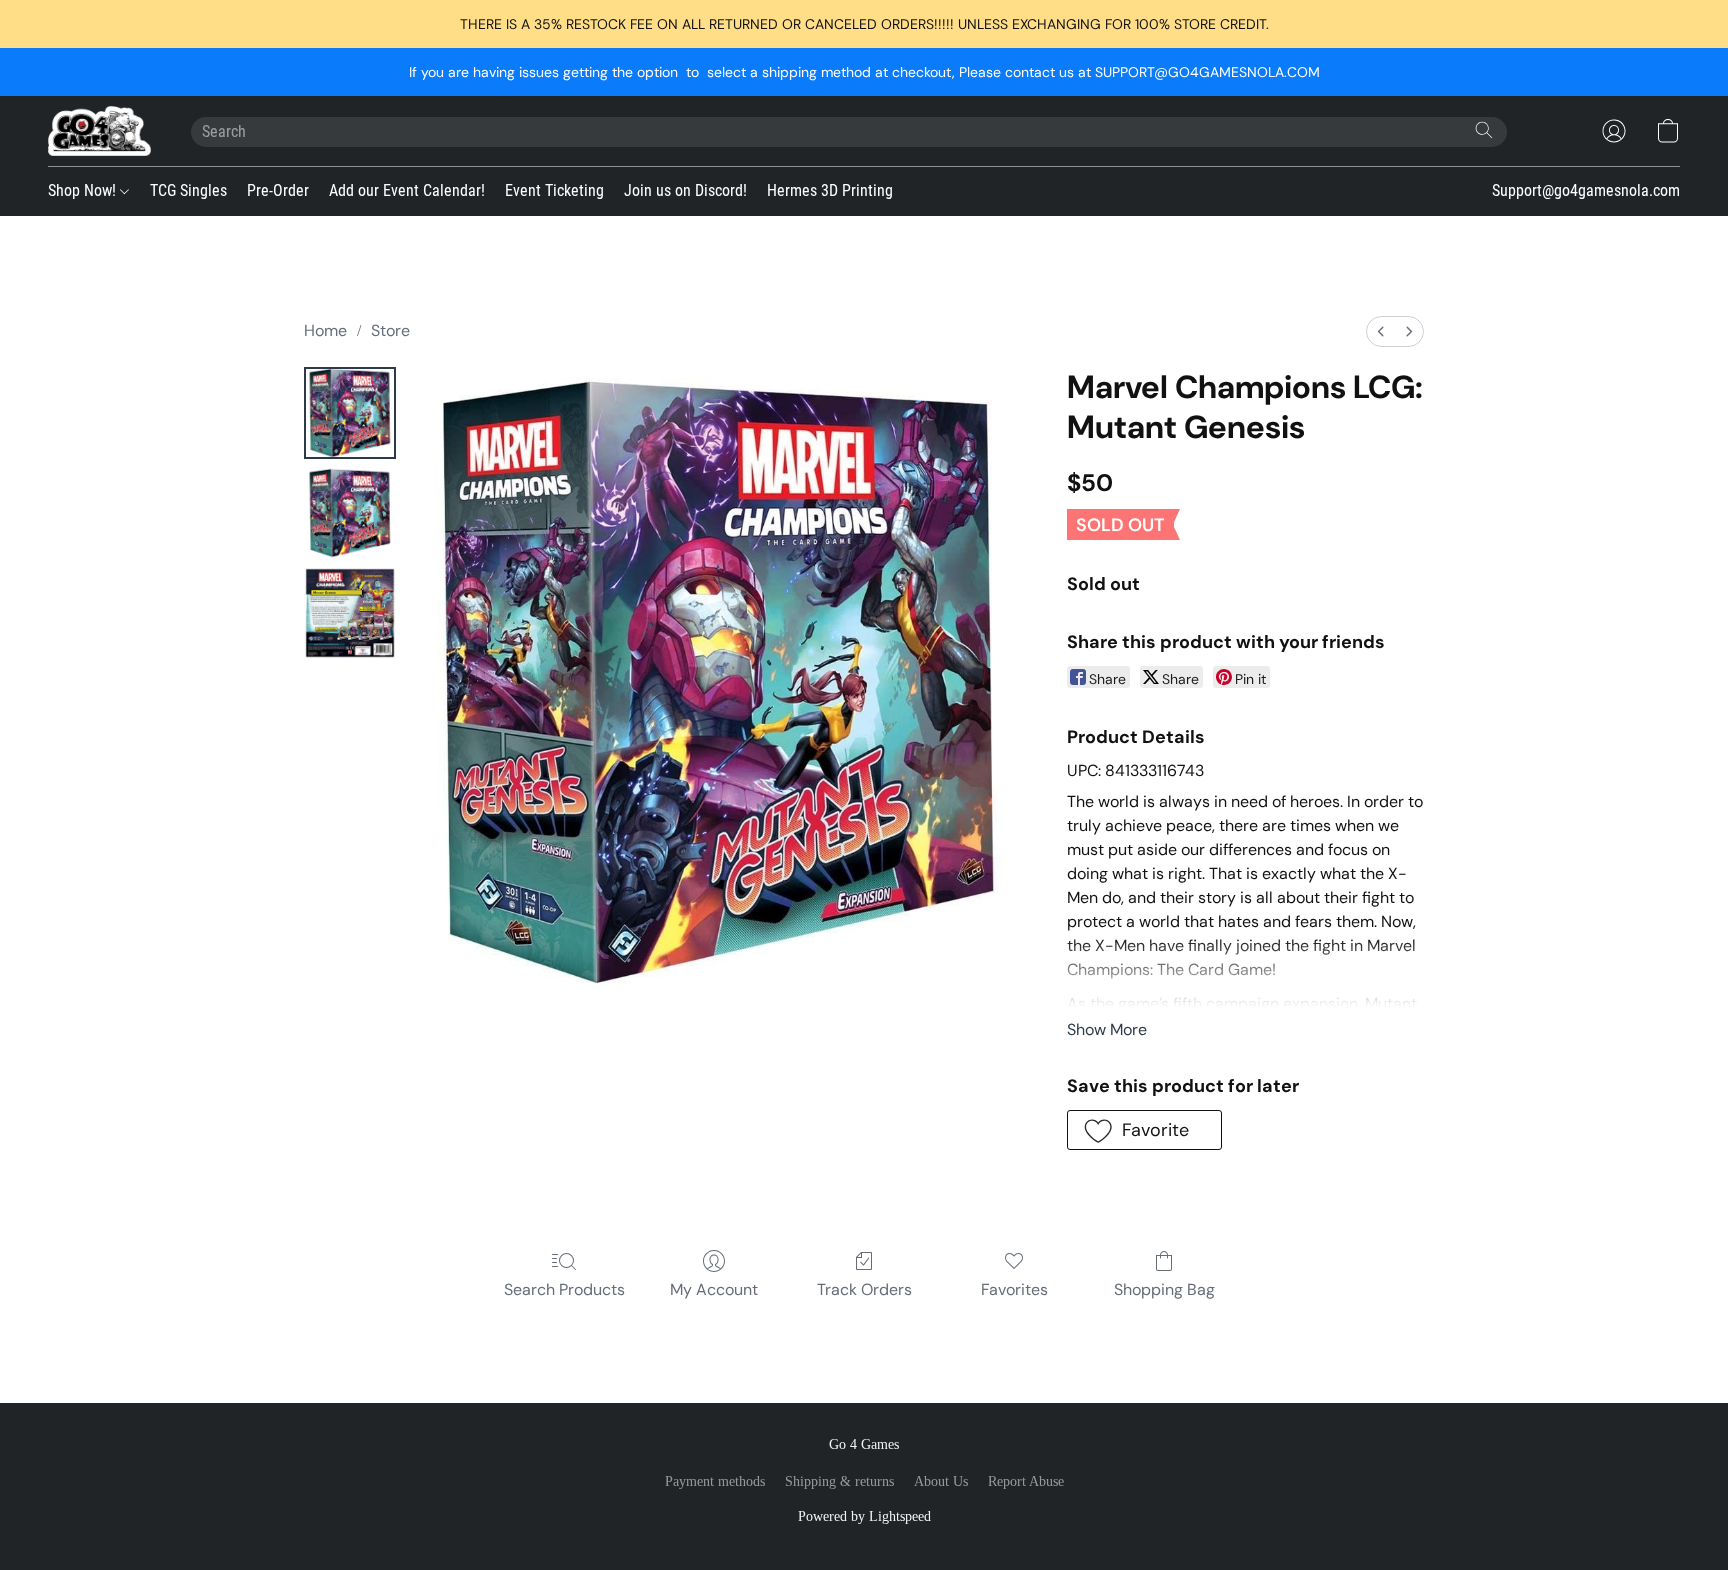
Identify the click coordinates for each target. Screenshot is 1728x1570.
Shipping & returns (839, 1481)
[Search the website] (1484, 130)
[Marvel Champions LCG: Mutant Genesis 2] (350, 613)
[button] (99, 131)
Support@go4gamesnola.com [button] (1586, 190)
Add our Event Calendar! (407, 190)
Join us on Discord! (685, 190)
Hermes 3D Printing (830, 190)
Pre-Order (278, 190)
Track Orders (864, 1289)
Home (325, 330)
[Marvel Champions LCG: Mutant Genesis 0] (350, 413)
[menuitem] (1381, 331)
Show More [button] (1107, 1029)
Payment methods (715, 1481)
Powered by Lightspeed (864, 1516)
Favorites (1014, 1289)
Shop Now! (84, 190)
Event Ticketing (554, 190)
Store (390, 330)
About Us (941, 1481)
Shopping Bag (1164, 1289)
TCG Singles (188, 190)
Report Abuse (1026, 1481)
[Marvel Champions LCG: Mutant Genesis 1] (350, 513)
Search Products (564, 1289)
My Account (714, 1289)
